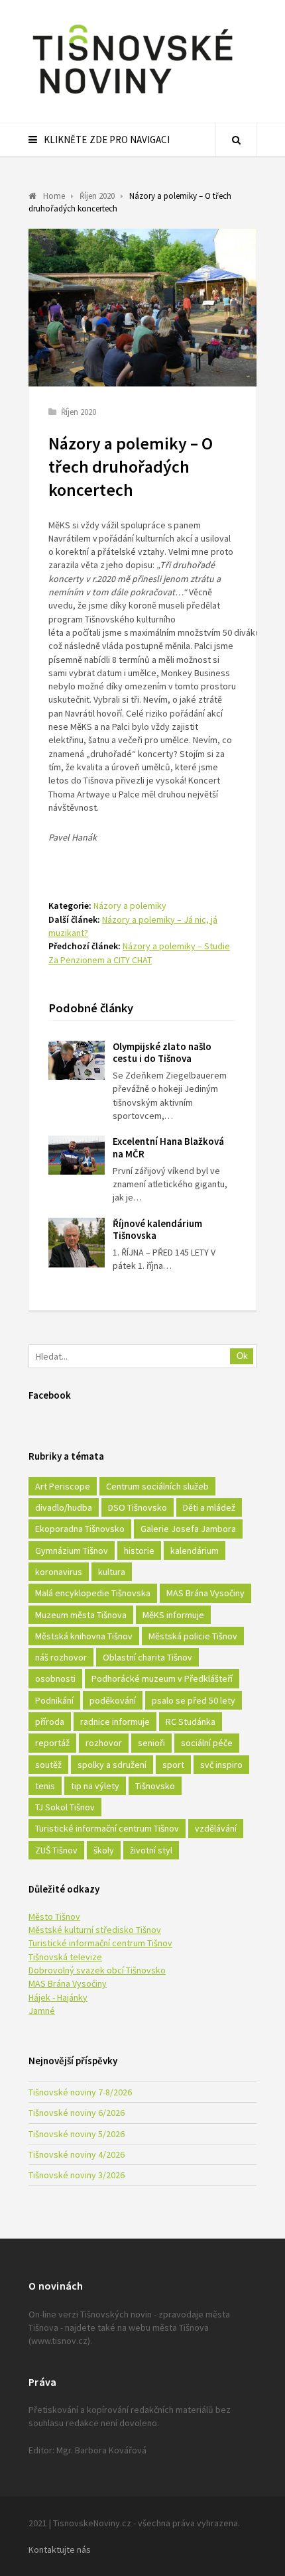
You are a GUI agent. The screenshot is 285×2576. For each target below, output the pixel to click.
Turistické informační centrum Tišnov (107, 1828)
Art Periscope (63, 1486)
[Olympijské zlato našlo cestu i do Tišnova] (77, 1060)
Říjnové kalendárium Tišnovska (157, 1230)
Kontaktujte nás (60, 2549)
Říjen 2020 (79, 412)
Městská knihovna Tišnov (84, 1636)
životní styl (151, 1850)
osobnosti (55, 1678)
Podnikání (54, 1700)
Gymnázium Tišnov (72, 1551)
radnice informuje (115, 1722)
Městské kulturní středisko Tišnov (95, 1930)
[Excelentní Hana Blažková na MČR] (77, 1155)
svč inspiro (221, 1765)
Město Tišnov (54, 1916)
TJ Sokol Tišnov (65, 1807)
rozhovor (104, 1743)
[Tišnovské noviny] (133, 96)
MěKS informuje (173, 1615)
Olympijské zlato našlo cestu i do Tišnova (162, 1053)
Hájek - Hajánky (58, 1997)
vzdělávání (216, 1828)
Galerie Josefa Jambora (188, 1529)
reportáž (52, 1743)
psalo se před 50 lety (194, 1700)
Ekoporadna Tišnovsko (80, 1529)
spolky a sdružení (112, 1765)
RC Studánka (191, 1722)
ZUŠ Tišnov (56, 1850)
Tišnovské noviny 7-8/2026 (80, 2092)
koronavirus (59, 1572)
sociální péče (207, 1743)
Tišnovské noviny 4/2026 (77, 2154)
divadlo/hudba (64, 1507)
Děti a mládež (209, 1507)
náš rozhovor (61, 1657)
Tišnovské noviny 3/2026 (77, 2175)
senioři (151, 1743)
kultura (112, 1572)
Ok (242, 1356)
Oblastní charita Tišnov (147, 1657)
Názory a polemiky (130, 906)
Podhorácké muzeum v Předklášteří (162, 1678)
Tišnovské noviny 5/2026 (77, 2134)
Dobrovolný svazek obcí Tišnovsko (97, 1970)
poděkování (113, 1700)
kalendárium (195, 1551)
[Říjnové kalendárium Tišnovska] (77, 1243)
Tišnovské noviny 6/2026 (77, 2113)
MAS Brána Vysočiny (205, 1593)
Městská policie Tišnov (193, 1636)
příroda (50, 1722)
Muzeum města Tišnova (81, 1615)
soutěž (48, 1765)
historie (139, 1551)
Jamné (42, 2011)
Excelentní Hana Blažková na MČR (168, 1147)
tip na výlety (95, 1786)
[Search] (236, 140)
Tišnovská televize (65, 1957)
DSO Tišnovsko (138, 1507)
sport (173, 1765)
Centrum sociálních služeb (157, 1486)
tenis (45, 1786)
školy (104, 1850)
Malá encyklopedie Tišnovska (93, 1593)
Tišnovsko (155, 1786)
